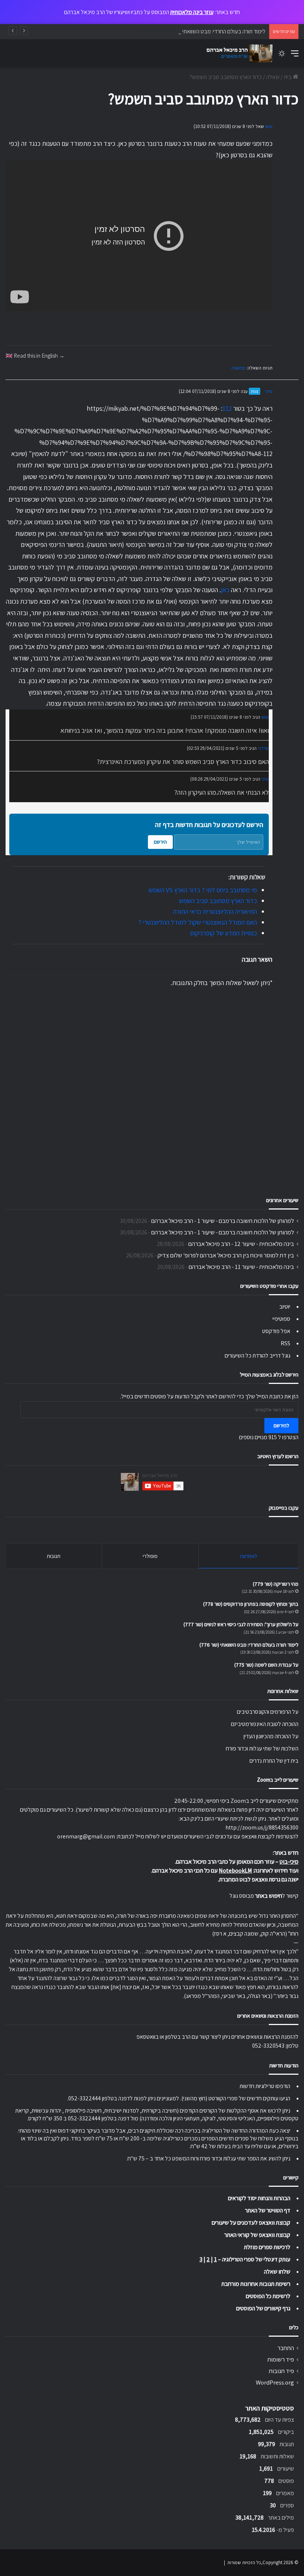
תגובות (54, 1556)
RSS (285, 1343)
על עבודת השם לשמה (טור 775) (266, 1665)
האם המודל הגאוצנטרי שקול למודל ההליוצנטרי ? (198, 922)
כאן (225, 590)
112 (227, 408)
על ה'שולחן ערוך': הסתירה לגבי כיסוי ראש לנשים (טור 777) (241, 1624)
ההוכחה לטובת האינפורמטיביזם (265, 1724)
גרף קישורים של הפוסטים (263, 2308)
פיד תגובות (281, 2371)
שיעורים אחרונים (282, 1200)
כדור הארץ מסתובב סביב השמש (218, 901)
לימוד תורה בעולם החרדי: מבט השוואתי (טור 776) (213, 31)
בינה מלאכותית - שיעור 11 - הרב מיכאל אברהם (241, 1267)
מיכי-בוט (289, 1862)
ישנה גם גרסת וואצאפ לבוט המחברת (259, 1879)
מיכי (269, 391)
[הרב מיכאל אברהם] (237, 53)
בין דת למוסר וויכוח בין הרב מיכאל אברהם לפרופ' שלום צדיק (226, 1255)
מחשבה (238, 368)
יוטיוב (285, 1307)
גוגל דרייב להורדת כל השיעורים (257, 1356)
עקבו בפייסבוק (284, 1508)
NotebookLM (235, 1871)
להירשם (281, 1425)
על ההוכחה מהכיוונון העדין (271, 1736)
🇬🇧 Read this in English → (35, 355)
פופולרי (150, 1556)
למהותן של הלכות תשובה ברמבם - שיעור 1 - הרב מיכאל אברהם (223, 1221)
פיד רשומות (281, 2359)
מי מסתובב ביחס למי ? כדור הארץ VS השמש (203, 890)
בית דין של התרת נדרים (274, 1761)
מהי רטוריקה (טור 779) (276, 1584)
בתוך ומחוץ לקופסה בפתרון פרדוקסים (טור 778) (251, 1604)
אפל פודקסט (276, 1331)
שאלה (273, 77)
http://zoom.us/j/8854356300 (262, 1827)
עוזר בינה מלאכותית (192, 12)
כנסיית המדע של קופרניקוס (224, 933)
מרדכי (263, 748)
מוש (269, 126)
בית (288, 77)
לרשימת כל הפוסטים (268, 2296)
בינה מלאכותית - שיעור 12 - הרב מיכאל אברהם (241, 1244)
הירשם (160, 842)
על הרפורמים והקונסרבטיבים (268, 1712)
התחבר (286, 2348)
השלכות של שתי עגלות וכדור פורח (262, 1748)
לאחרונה (249, 1556)
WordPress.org (275, 2382)
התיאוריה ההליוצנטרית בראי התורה (215, 911)
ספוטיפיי (281, 1319)
